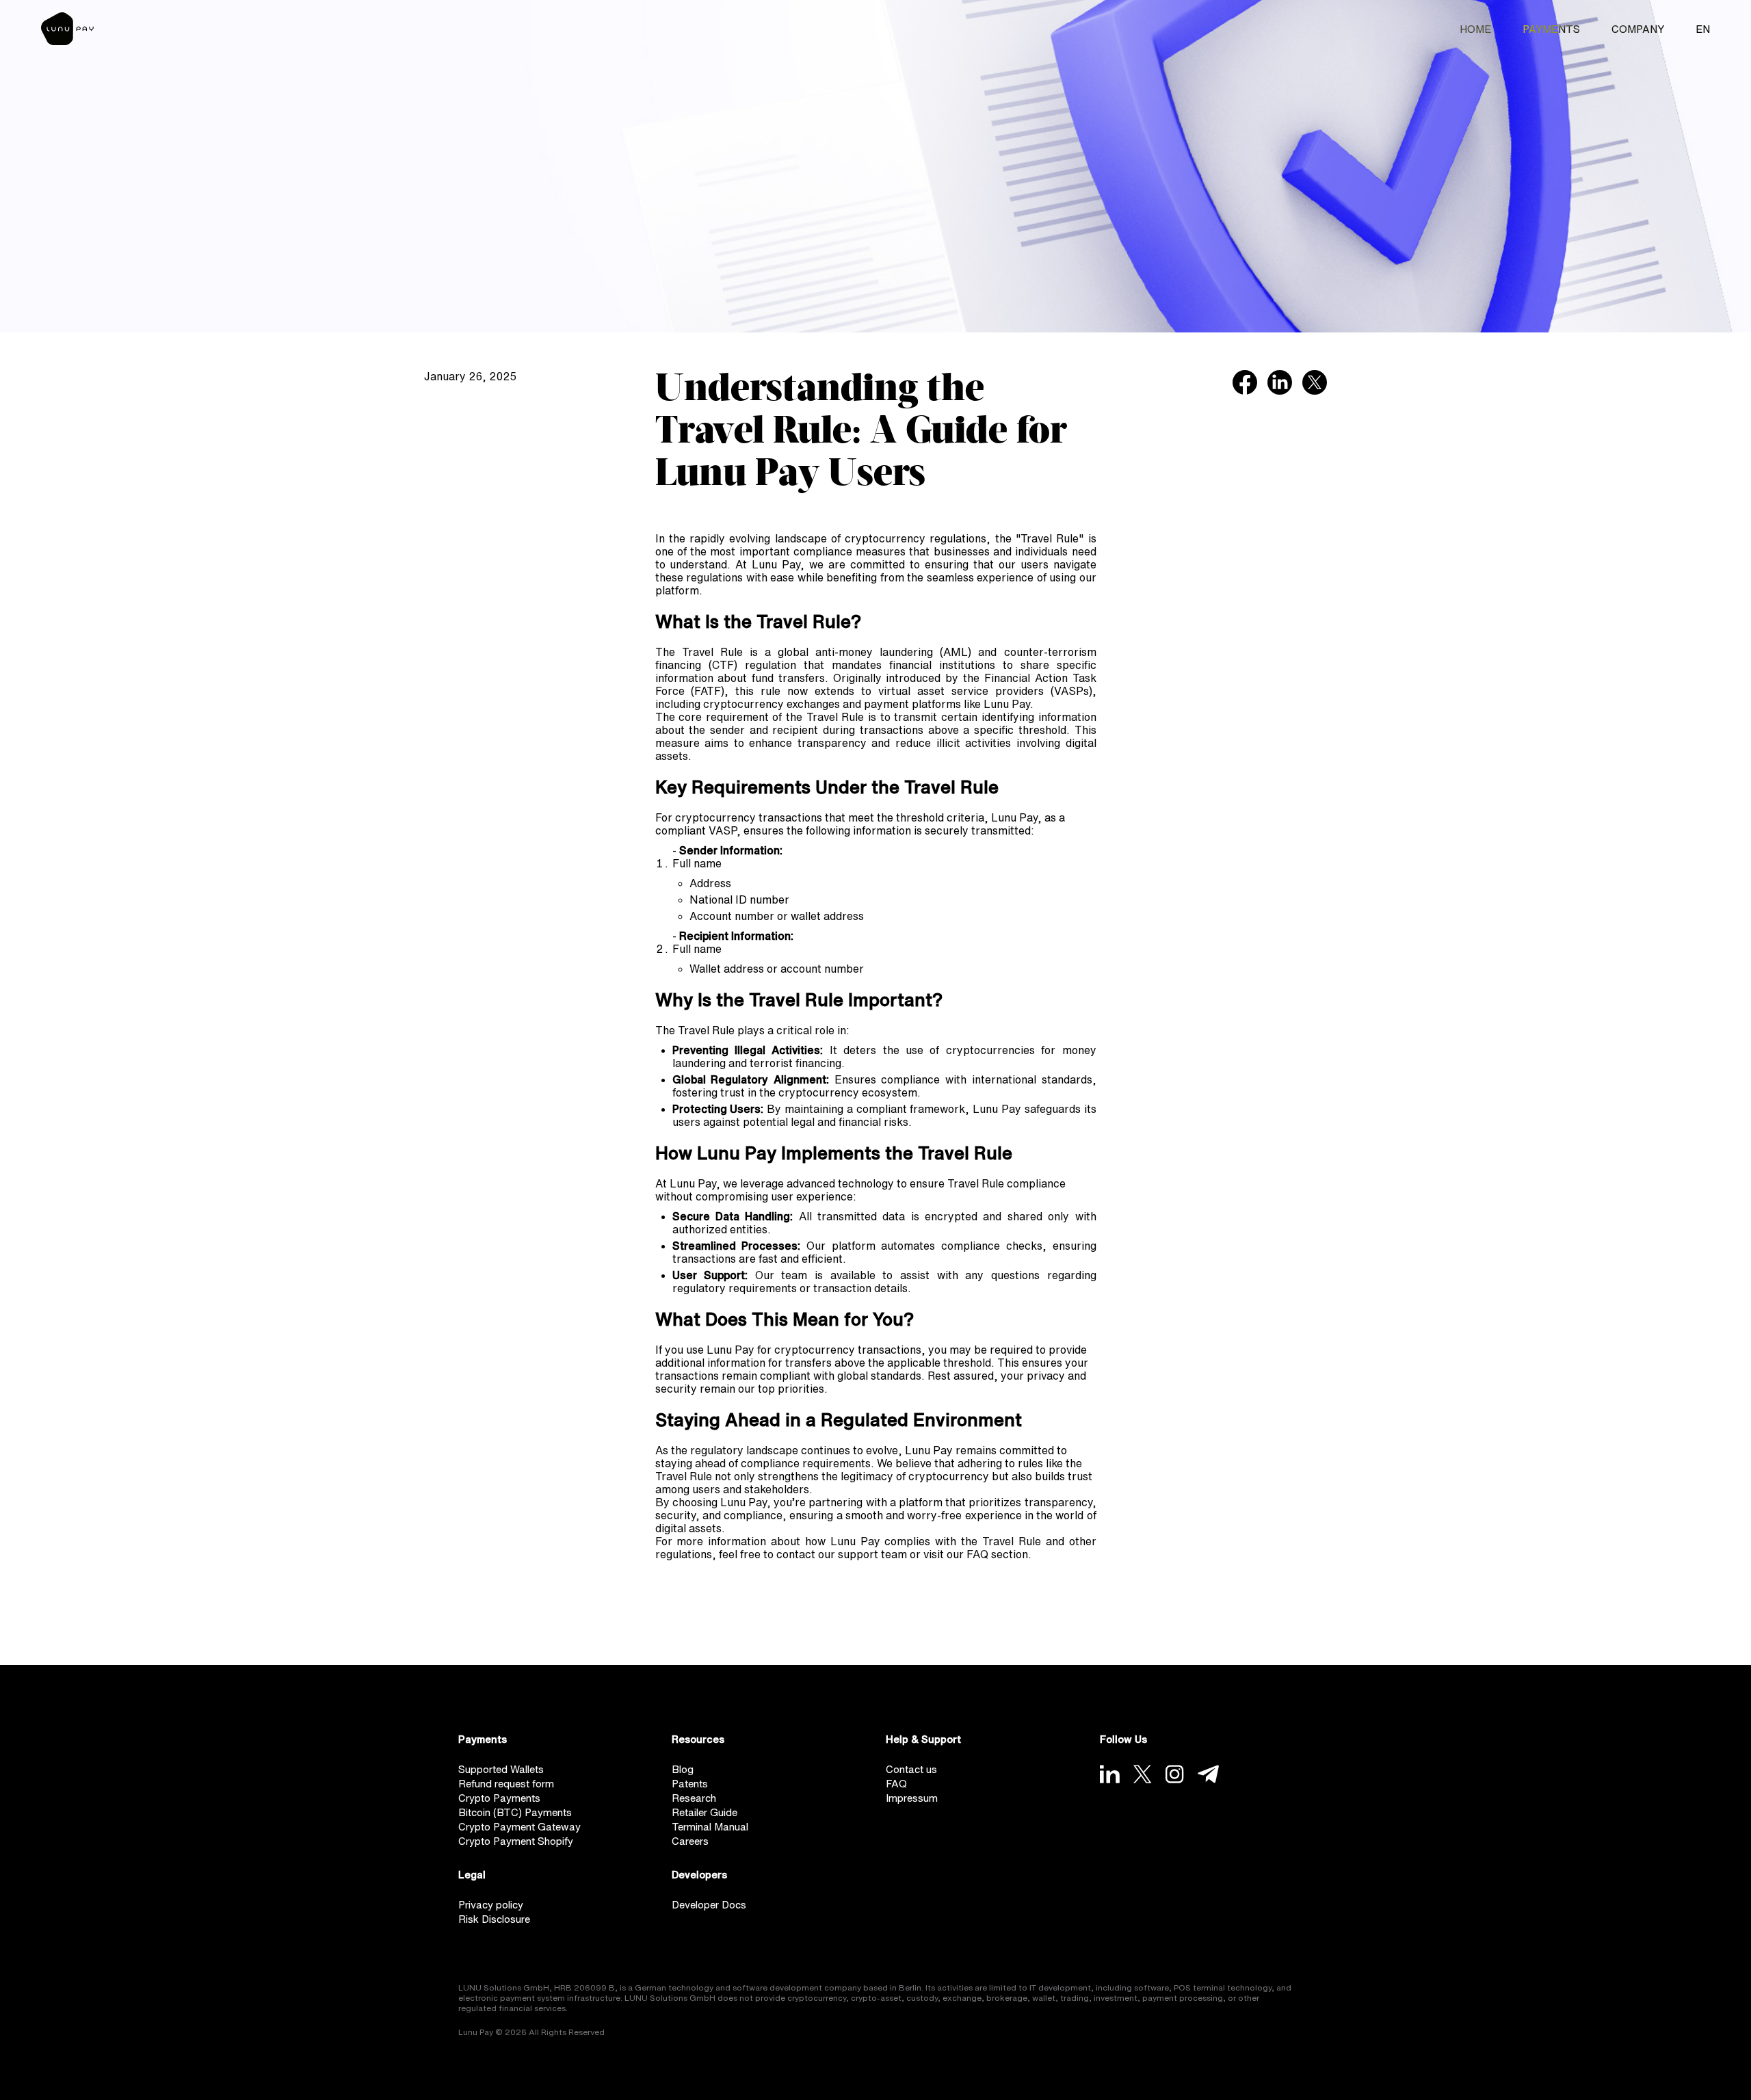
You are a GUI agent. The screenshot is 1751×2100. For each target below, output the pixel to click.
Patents (690, 1784)
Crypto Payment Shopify (516, 1841)
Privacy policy (491, 1905)
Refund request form (506, 1784)
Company (1638, 29)
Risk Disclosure (494, 1919)
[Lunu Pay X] (1143, 1774)
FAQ (896, 1784)
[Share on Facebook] (1245, 382)
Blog (683, 1769)
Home (1475, 29)
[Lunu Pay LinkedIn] (1110, 1774)
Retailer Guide (705, 1812)
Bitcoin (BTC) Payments (515, 1812)
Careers (690, 1841)
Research (694, 1798)
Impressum (912, 1798)
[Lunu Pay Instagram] (1175, 1774)
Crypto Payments (499, 1798)
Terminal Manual (710, 1827)
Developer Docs (709, 1905)
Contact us (911, 1769)
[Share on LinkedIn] (1280, 382)
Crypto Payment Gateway (519, 1827)
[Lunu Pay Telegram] (1208, 1774)
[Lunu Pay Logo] (67, 29)
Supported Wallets (501, 1769)
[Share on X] (1315, 382)
